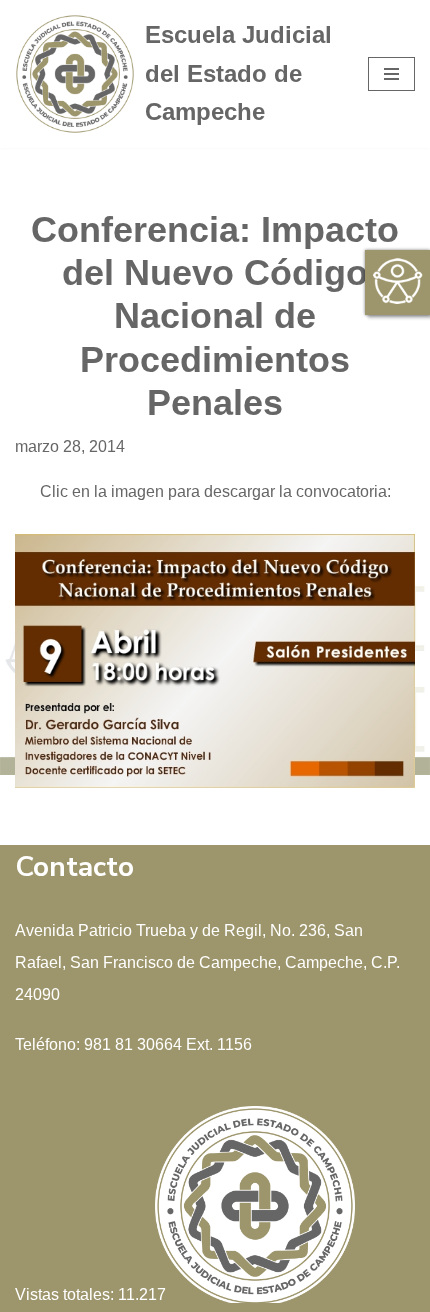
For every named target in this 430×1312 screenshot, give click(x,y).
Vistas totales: (66, 1295)
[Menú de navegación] (391, 74)
